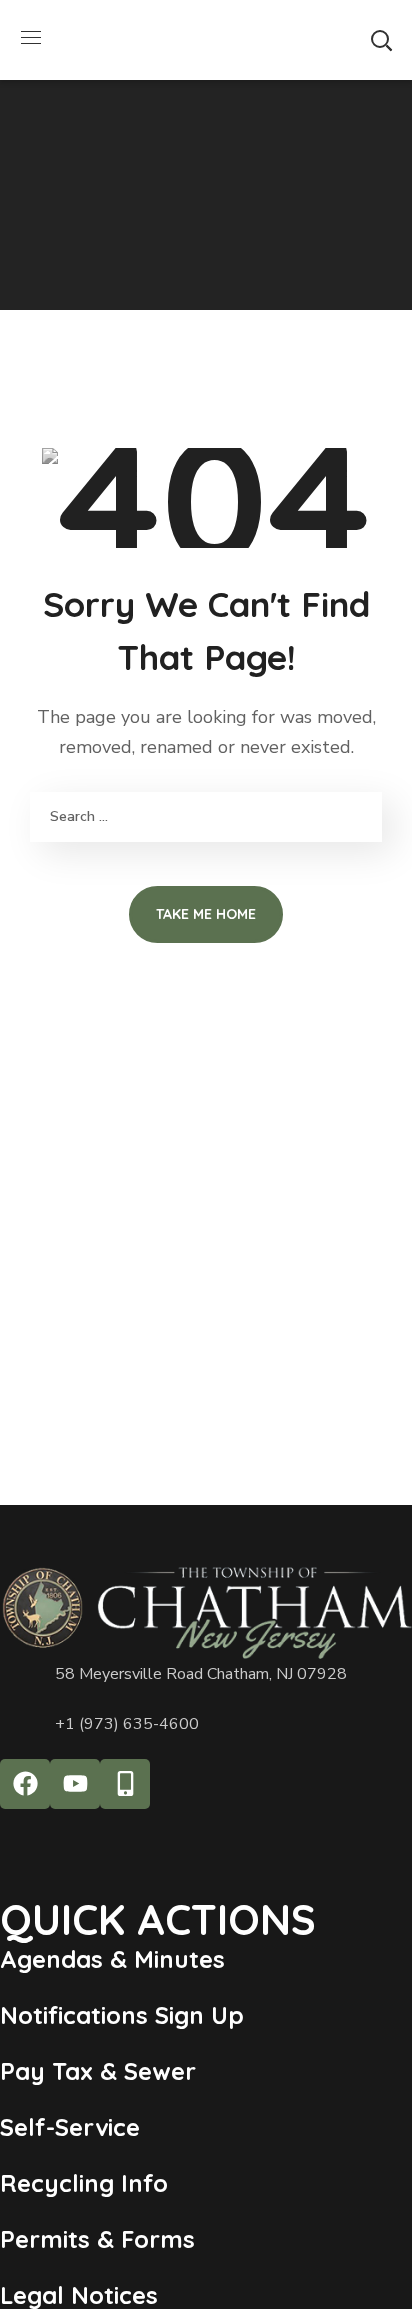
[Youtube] (75, 1784)
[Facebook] (25, 1784)
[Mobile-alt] (125, 1784)
